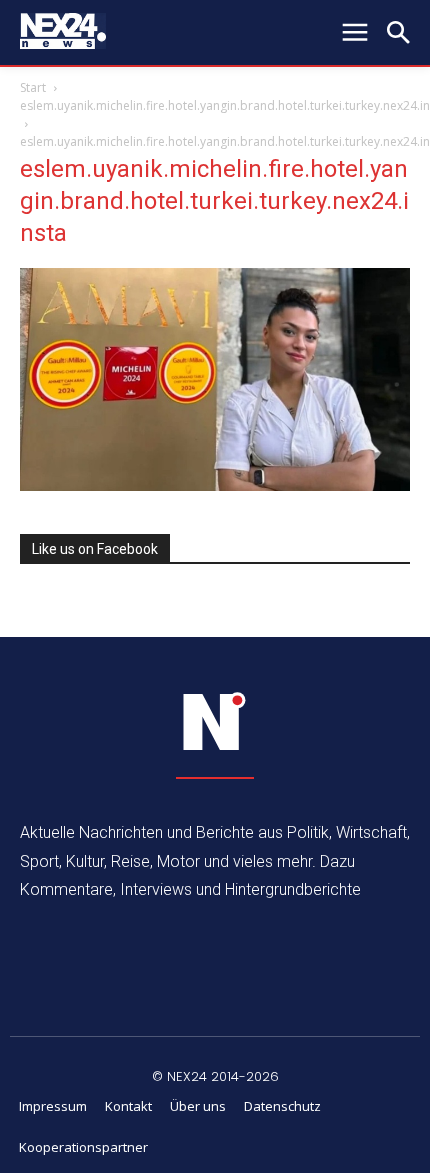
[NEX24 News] (215, 722)
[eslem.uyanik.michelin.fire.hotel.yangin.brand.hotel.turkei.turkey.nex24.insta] (215, 485)
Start (33, 87)
